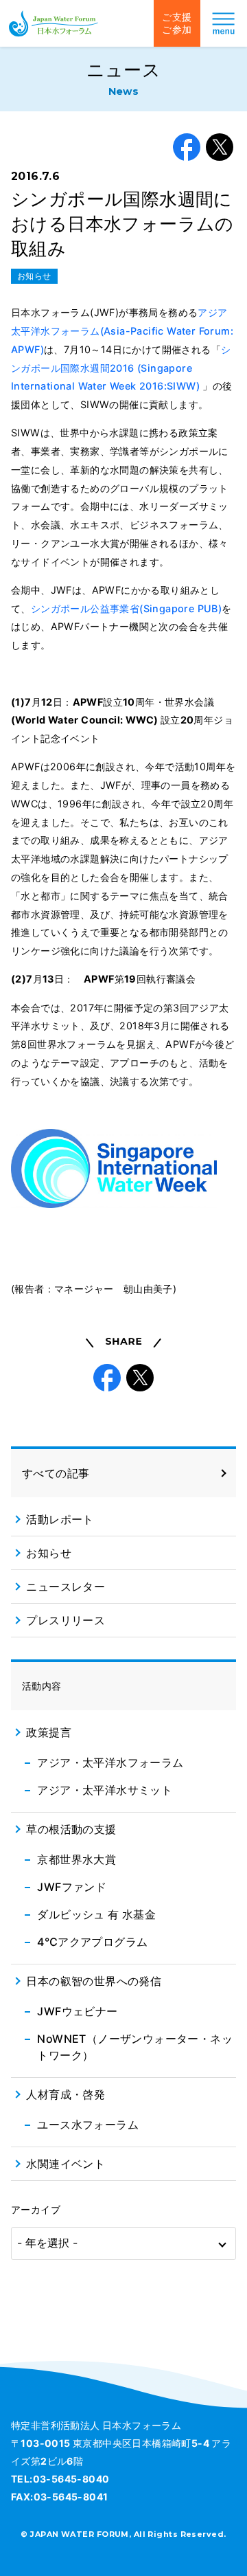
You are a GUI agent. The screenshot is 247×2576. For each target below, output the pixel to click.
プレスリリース (66, 1620)
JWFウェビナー (77, 2011)
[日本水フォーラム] (54, 23)
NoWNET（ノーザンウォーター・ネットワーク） (135, 2047)
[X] (220, 147)
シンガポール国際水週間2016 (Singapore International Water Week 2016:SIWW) (121, 368)
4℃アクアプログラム (92, 1942)
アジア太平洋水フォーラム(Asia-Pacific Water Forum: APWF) (122, 331)
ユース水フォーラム (88, 2125)
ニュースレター (66, 1587)
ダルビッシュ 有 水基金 (96, 1914)
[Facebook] (187, 147)
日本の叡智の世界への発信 (94, 1981)
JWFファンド (72, 1887)
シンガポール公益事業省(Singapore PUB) (126, 608)
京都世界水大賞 (77, 1859)
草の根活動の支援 (71, 1829)
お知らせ (34, 276)
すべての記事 (56, 1473)
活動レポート (60, 1519)
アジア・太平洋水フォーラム (110, 1762)
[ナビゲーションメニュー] (224, 23)
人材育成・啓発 (66, 2094)
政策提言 (49, 1732)
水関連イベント (66, 2164)
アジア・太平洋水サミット (105, 1790)
